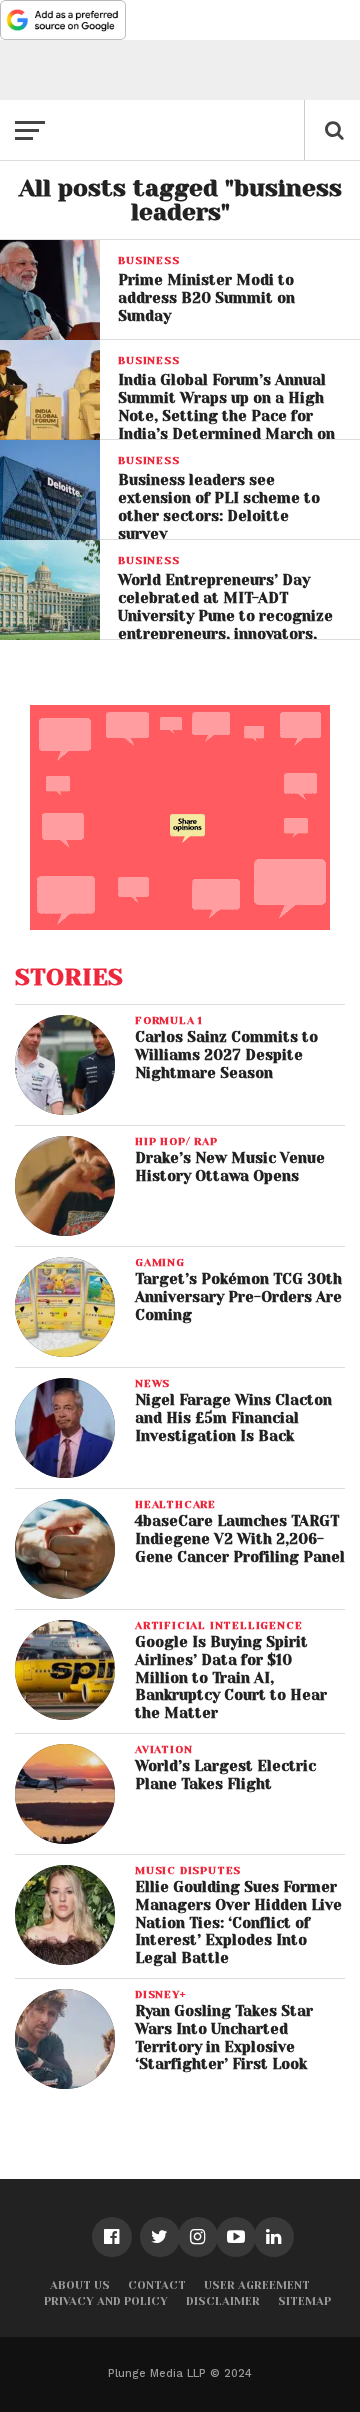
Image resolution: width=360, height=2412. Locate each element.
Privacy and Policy (106, 2301)
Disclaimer (223, 2301)
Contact (157, 2285)
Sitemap (304, 2301)
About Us (80, 2285)
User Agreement (257, 2285)
